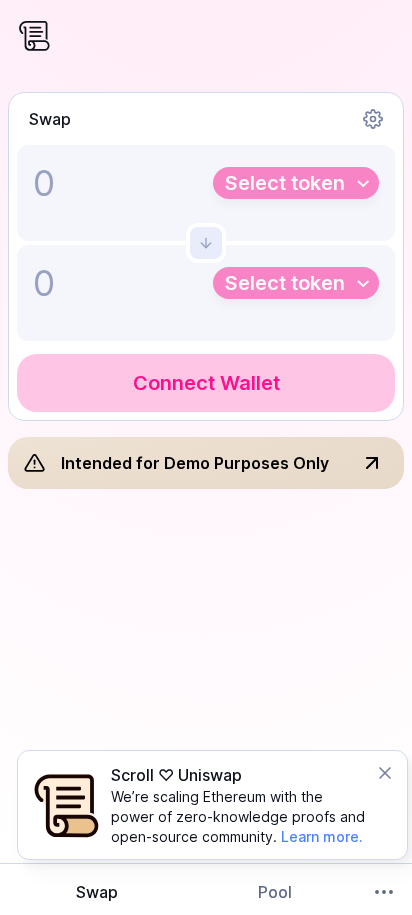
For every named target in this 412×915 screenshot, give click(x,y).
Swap (97, 892)
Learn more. (322, 836)
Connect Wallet (206, 383)
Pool (275, 892)
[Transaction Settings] (373, 119)
